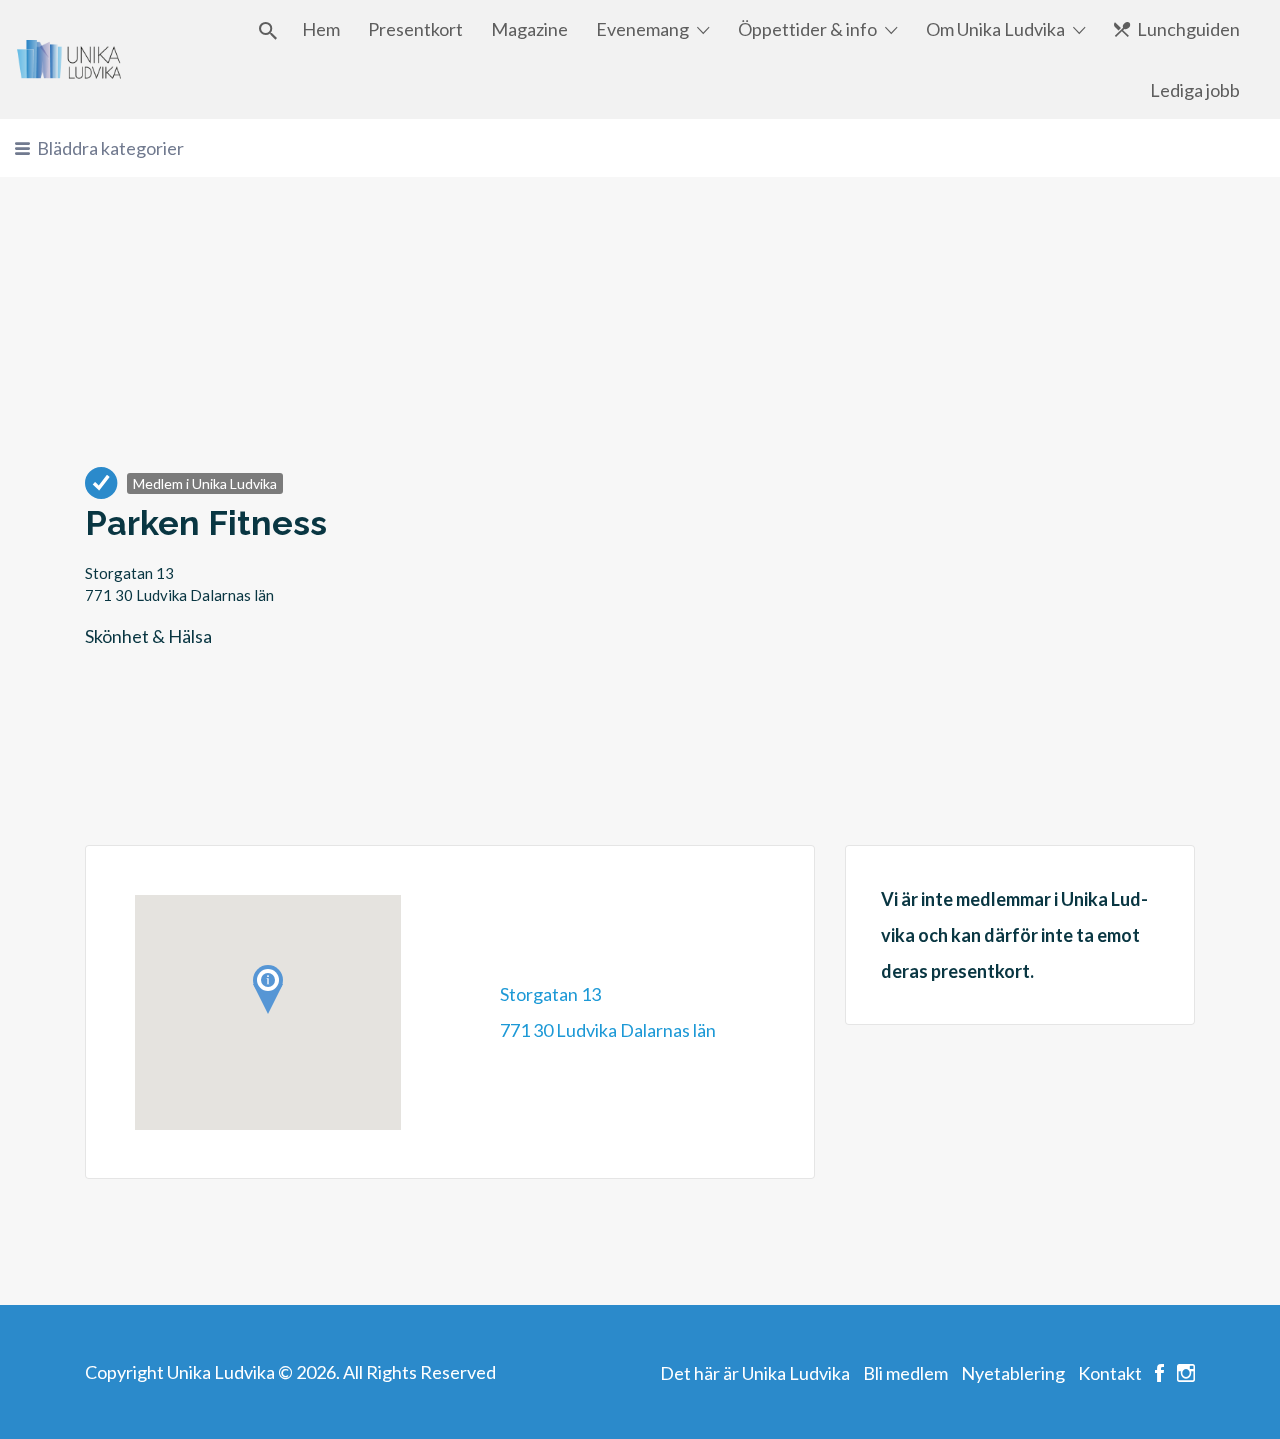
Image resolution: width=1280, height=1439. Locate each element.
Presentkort (415, 29)
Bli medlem (905, 1373)
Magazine (529, 29)
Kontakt (1110, 1373)
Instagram (1186, 1373)
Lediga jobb (1195, 90)
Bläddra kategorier (110, 148)
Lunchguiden (1188, 29)
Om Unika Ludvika (995, 29)
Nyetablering (1013, 1373)
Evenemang (642, 29)
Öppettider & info (807, 29)
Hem (321, 29)
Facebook (1159, 1373)
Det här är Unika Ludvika (755, 1373)
